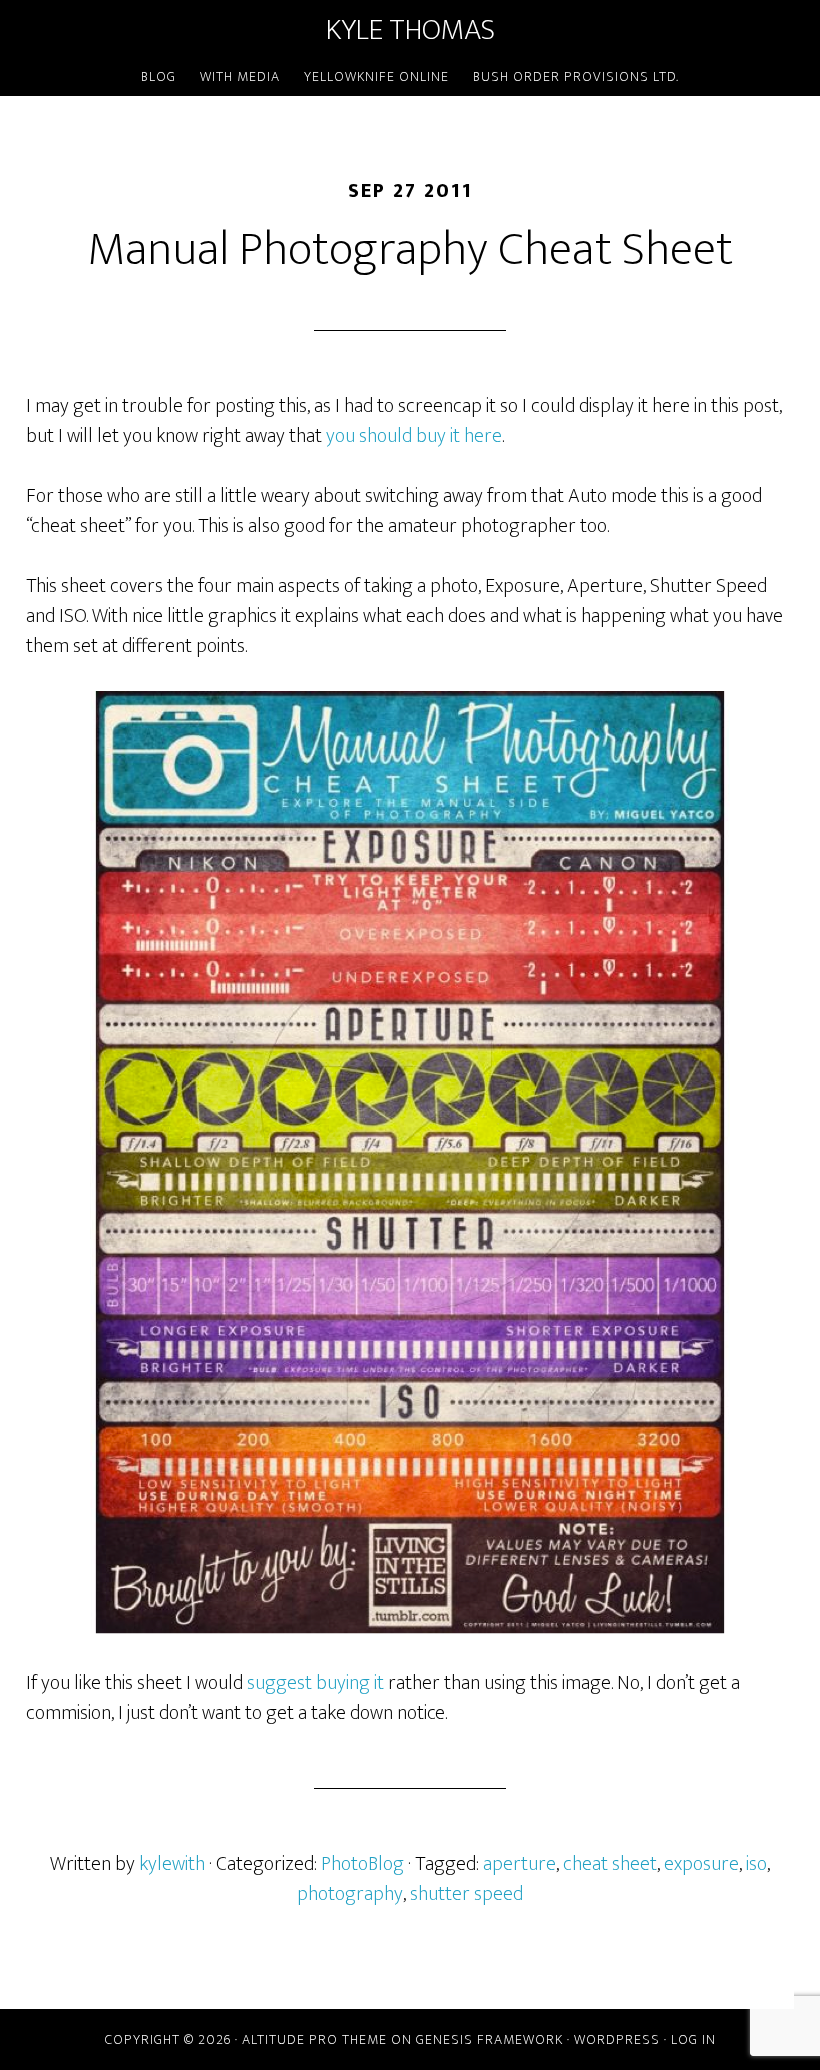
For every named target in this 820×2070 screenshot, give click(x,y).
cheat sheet (610, 1864)
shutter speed (466, 1894)
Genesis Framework (489, 2039)
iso (756, 1864)
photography (350, 1894)
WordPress (617, 2039)
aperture (519, 1864)
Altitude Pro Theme (314, 2039)
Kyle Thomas (410, 30)
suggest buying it (315, 1683)
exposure (701, 1864)
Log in (693, 2039)
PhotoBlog (362, 1864)
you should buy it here (414, 436)
